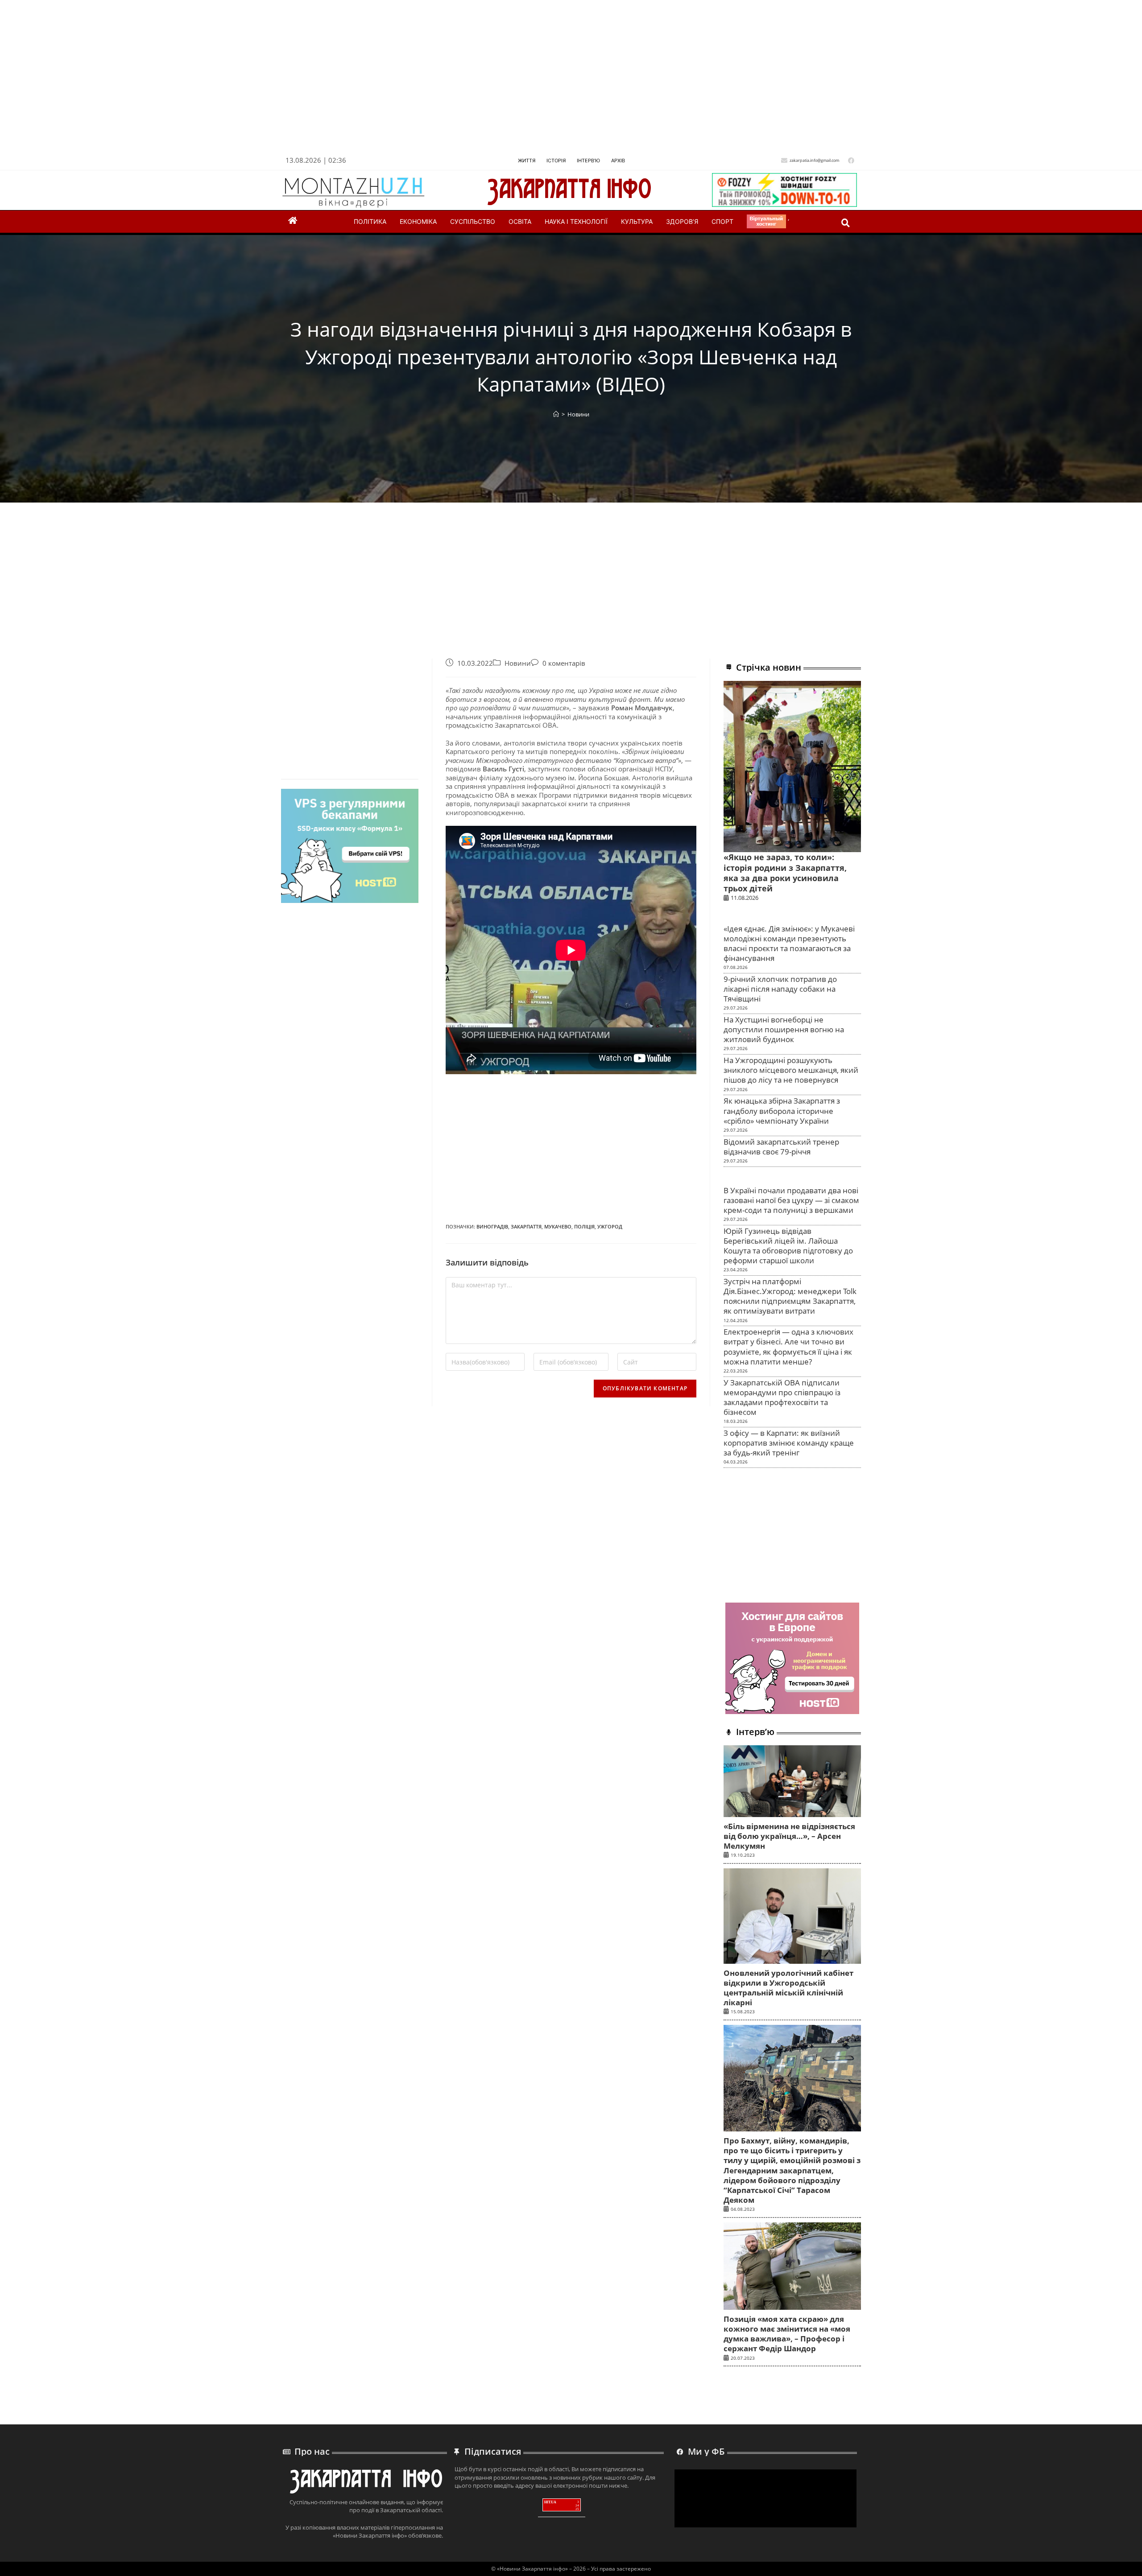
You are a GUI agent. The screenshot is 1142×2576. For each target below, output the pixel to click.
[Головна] (556, 414)
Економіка (418, 221)
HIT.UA (550, 2502)
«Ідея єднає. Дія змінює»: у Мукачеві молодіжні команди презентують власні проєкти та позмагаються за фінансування (789, 943)
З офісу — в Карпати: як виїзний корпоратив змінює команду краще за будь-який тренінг (789, 1443)
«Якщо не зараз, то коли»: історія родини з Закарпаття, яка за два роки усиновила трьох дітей (785, 873)
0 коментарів (564, 663)
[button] (846, 223)
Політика (370, 221)
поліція (584, 1226)
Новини (578, 414)
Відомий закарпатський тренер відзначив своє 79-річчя (781, 1147)
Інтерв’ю (588, 161)
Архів (618, 161)
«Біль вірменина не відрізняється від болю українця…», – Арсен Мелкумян (789, 1836)
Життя (527, 161)
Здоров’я (682, 221)
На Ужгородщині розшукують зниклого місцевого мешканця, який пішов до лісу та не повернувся (791, 1070)
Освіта (520, 221)
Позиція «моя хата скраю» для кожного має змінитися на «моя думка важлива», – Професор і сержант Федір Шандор (787, 2334)
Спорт (722, 221)
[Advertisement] (550, 80)
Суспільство (473, 221)
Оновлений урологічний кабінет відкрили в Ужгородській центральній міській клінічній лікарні (788, 1988)
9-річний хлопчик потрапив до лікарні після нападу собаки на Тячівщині (780, 989)
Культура (637, 221)
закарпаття (526, 1226)
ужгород (610, 1226)
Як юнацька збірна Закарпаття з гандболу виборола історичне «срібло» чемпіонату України (782, 1111)
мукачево (558, 1226)
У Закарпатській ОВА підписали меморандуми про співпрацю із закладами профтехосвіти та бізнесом (782, 1397)
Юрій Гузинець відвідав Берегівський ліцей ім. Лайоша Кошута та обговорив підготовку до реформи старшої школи (788, 1246)
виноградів (492, 1226)
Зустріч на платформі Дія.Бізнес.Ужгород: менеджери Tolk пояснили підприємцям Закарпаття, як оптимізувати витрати (790, 1296)
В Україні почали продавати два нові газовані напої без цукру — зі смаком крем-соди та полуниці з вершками (791, 1200)
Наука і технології (576, 221)
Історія (556, 161)
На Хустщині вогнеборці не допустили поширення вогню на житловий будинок (784, 1029)
